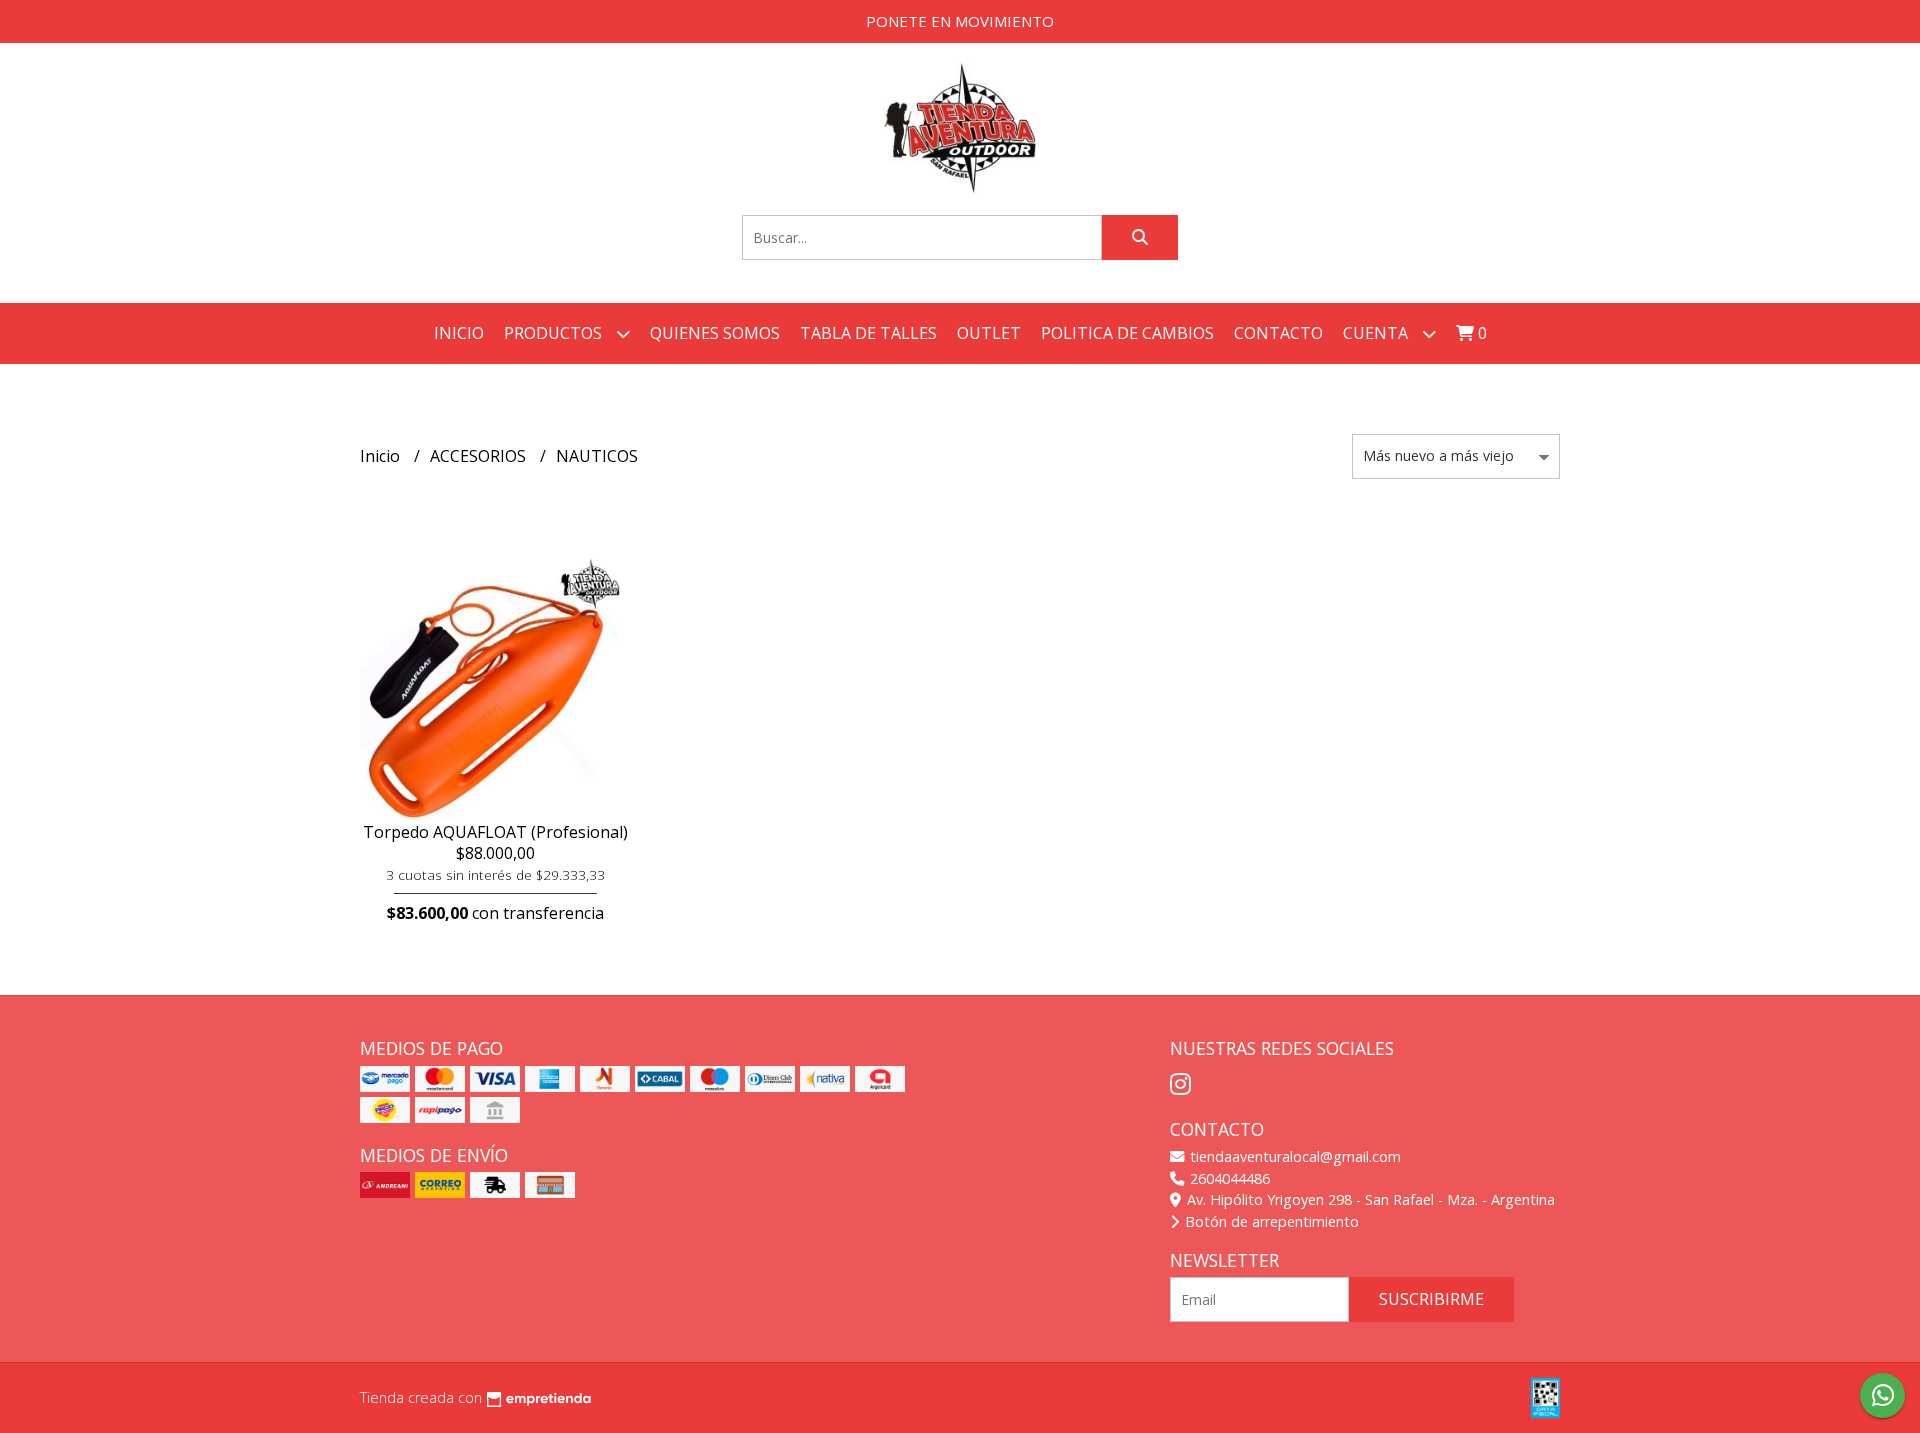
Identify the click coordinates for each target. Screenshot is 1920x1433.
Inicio (459, 333)
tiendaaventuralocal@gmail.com (1293, 1156)
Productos (555, 333)
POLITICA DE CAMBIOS (1127, 333)
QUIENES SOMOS (715, 333)
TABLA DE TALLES (868, 333)
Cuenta (1377, 333)
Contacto (1278, 333)
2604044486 (1228, 1178)
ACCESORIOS (480, 456)
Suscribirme (1431, 1299)
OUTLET (989, 333)
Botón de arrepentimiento (1270, 1221)
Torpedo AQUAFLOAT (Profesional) (495, 832)
